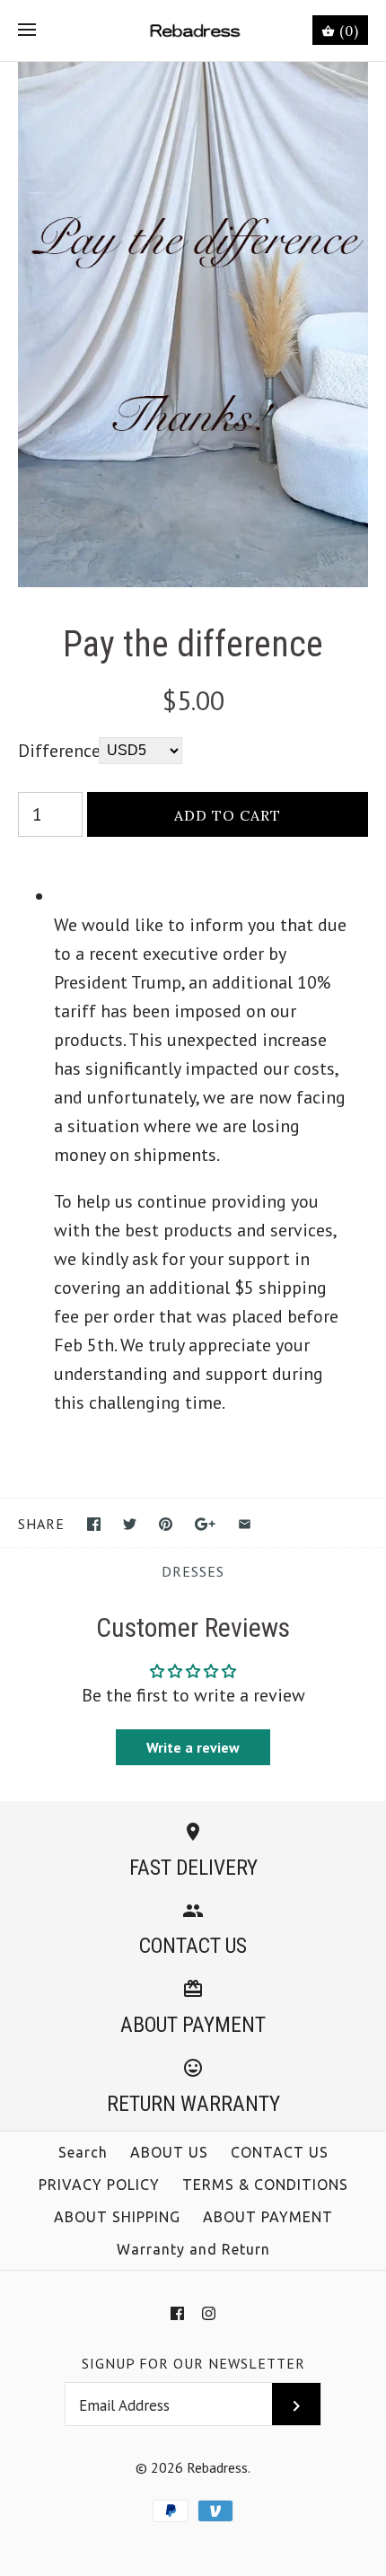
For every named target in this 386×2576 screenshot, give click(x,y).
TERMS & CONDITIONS (265, 2185)
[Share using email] (245, 1524)
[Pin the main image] (166, 1524)
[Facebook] (177, 2313)
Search (83, 2152)
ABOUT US (169, 2152)
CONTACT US (280, 2152)
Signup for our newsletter (193, 2363)
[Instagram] (209, 2313)
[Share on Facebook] (94, 1524)
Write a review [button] (193, 1747)
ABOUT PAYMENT (268, 2217)
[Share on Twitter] (130, 1524)
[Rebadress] (193, 31)
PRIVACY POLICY (99, 2185)
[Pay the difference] (193, 76)
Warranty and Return (193, 2249)
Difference (58, 751)
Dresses (193, 1571)
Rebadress (217, 2467)
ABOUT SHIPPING (117, 2217)
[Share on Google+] (205, 1524)
